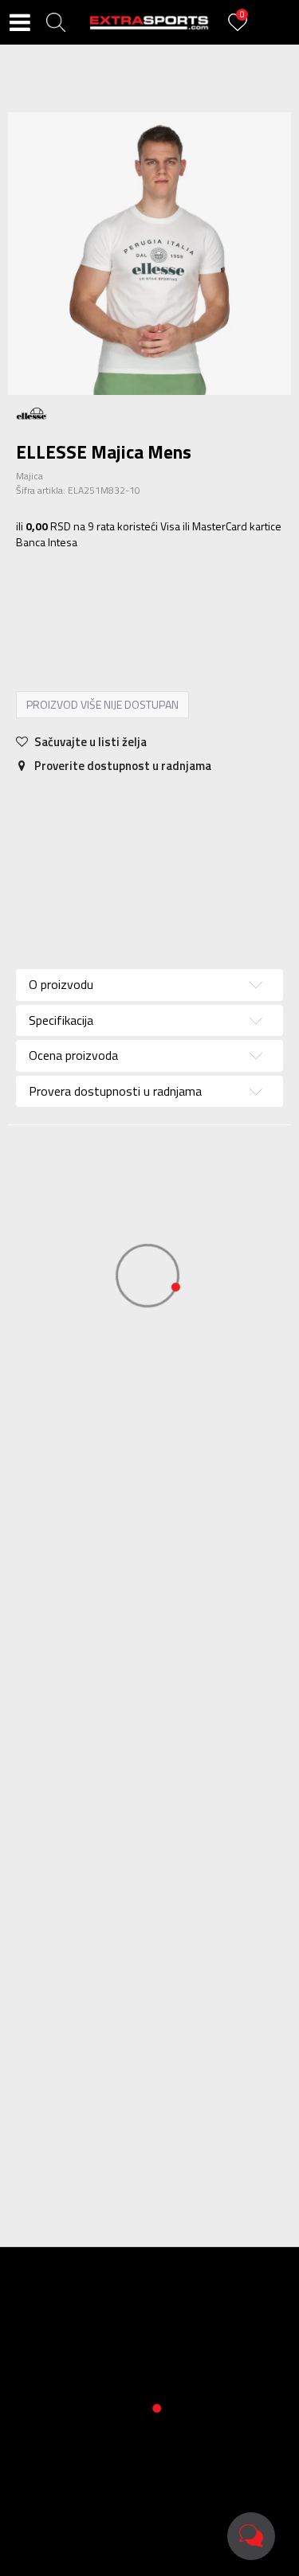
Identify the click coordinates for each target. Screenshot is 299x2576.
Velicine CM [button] (182, 605)
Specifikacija (118, 807)
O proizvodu (61, 984)
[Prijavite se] (240, 31)
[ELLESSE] (32, 412)
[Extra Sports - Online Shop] (150, 22)
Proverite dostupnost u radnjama (122, 766)
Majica (30, 476)
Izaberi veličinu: (55, 582)
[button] (56, 22)
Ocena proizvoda (73, 1055)
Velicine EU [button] (51, 605)
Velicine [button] (116, 605)
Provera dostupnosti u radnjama (115, 1091)
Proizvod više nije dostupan (102, 704)
